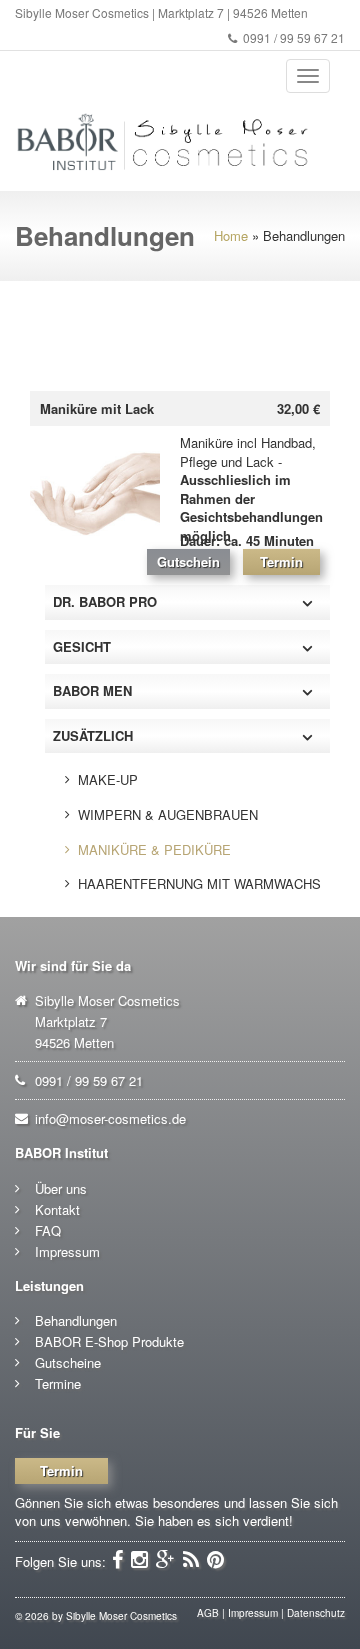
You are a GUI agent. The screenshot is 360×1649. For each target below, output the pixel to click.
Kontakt (57, 1209)
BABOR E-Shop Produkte (109, 1341)
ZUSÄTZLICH (93, 735)
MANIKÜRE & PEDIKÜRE (154, 849)
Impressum (67, 1251)
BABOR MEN (92, 690)
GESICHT (82, 646)
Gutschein (188, 561)
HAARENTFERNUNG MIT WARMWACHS (199, 883)
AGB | (211, 1613)
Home (231, 235)
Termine (58, 1383)
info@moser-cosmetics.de (110, 1118)
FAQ (48, 1230)
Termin (281, 561)
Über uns (61, 1188)
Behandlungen (76, 1320)
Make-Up (108, 779)
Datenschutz (316, 1613)
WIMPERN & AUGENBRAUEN (168, 814)
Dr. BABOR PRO (105, 601)
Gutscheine (68, 1362)
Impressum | (256, 1613)
